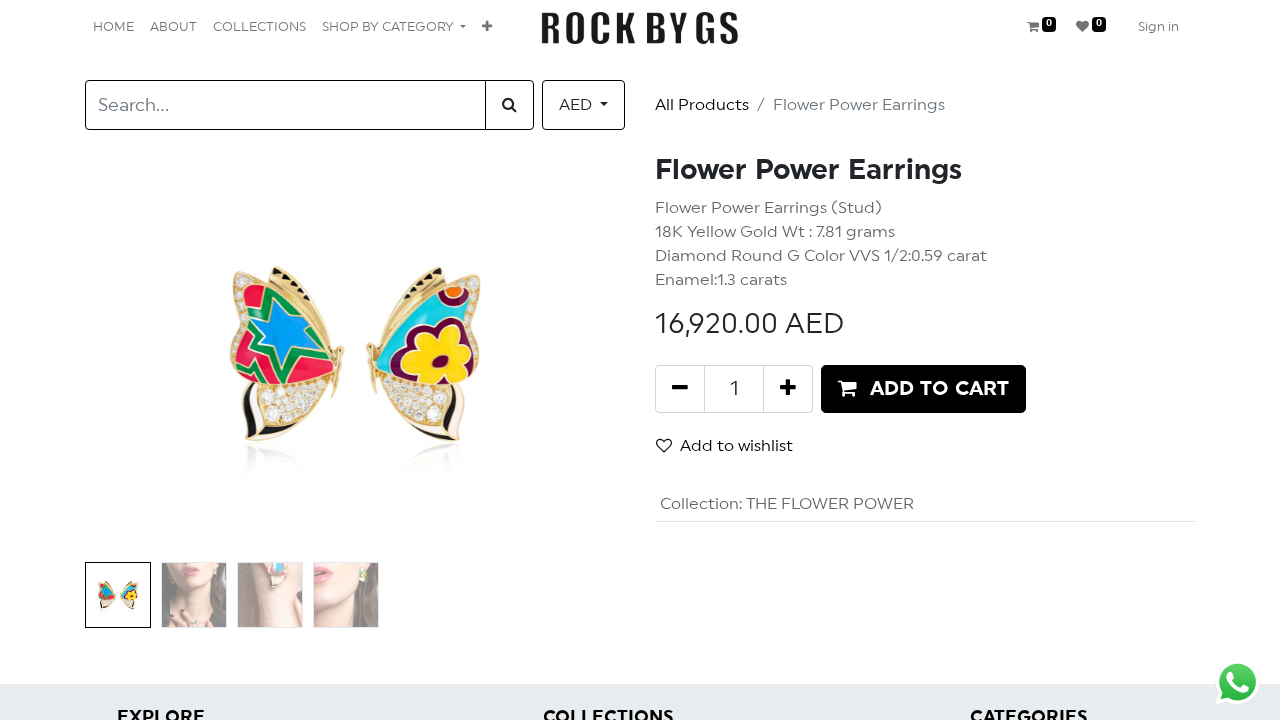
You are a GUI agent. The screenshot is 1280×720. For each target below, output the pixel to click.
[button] (487, 28)
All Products (702, 105)
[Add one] (788, 389)
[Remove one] (680, 389)
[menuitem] (113, 28)
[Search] (509, 105)
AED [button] (577, 105)
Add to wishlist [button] (736, 446)
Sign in (1158, 27)
